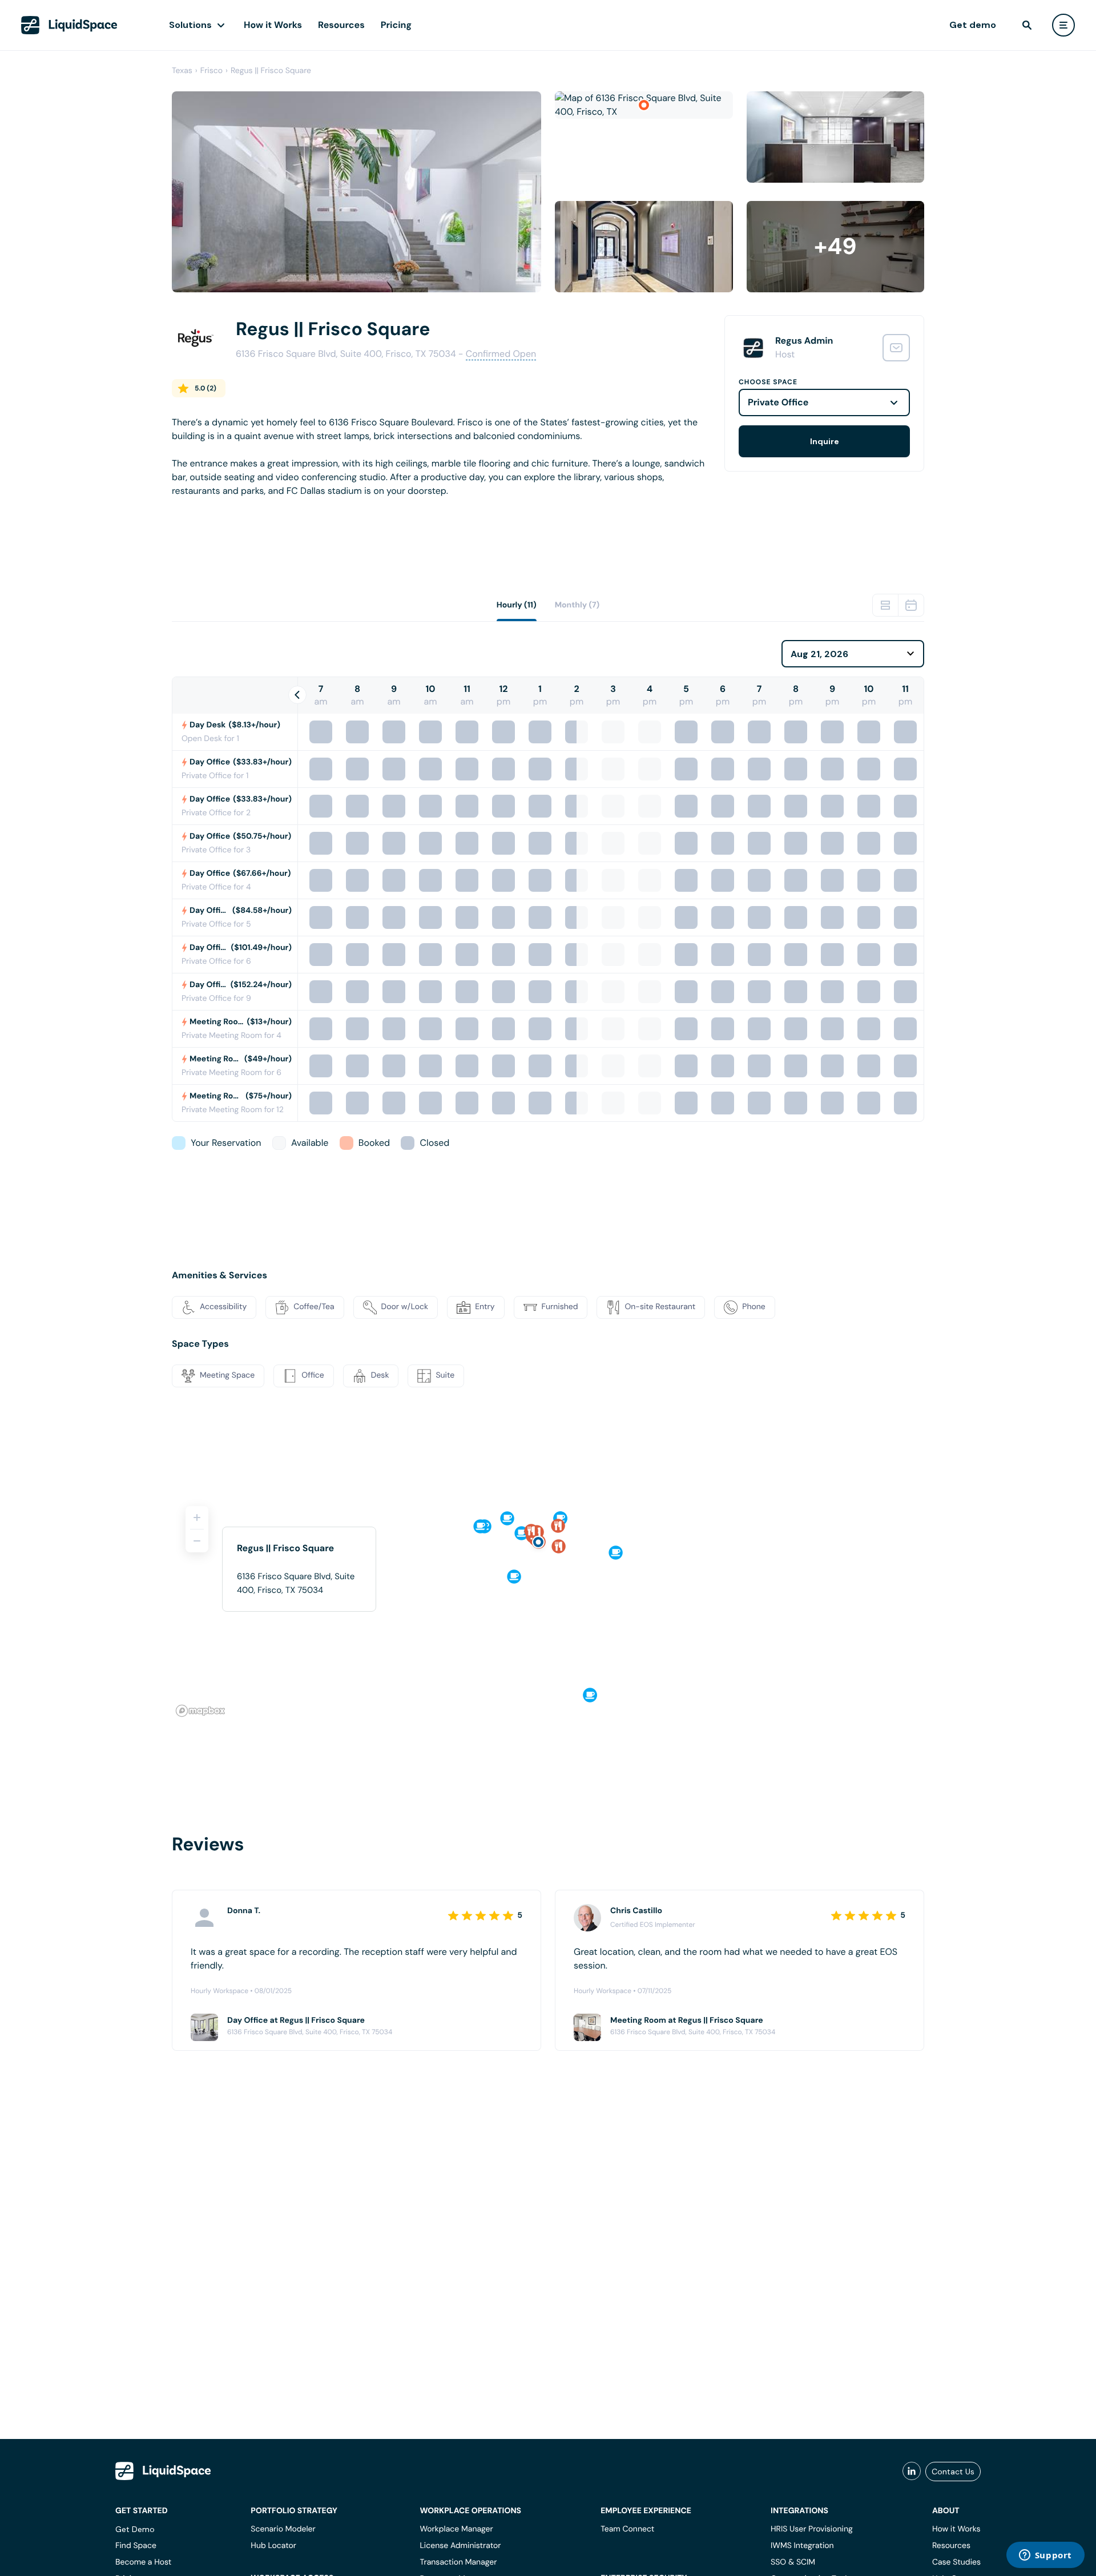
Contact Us (953, 2472)
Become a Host (143, 2562)
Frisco (211, 71)
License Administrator (460, 2546)
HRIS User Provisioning (812, 2529)
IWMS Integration (802, 2546)
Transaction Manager (458, 2562)
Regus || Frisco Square (271, 71)
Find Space (136, 2546)
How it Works (273, 25)
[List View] (885, 605)
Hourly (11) (517, 605)
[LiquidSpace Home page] (69, 25)
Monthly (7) (577, 605)
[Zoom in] (197, 1518)
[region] (548, 1607)
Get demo (973, 25)
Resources (341, 25)
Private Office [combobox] (778, 402)
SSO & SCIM (793, 2562)
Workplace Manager (456, 2529)
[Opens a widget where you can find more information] (1045, 2556)
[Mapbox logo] (200, 1711)
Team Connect (627, 2529)
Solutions (190, 25)
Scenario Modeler (283, 2529)
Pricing (396, 25)
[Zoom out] (197, 1541)
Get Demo (135, 2529)
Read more (195, 509)
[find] (1027, 25)
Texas (182, 71)
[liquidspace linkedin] (912, 2472)
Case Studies (956, 2562)
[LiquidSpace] (163, 2471)
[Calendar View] (911, 605)
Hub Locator (273, 2546)
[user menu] (1063, 25)
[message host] (896, 348)
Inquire (825, 441)
